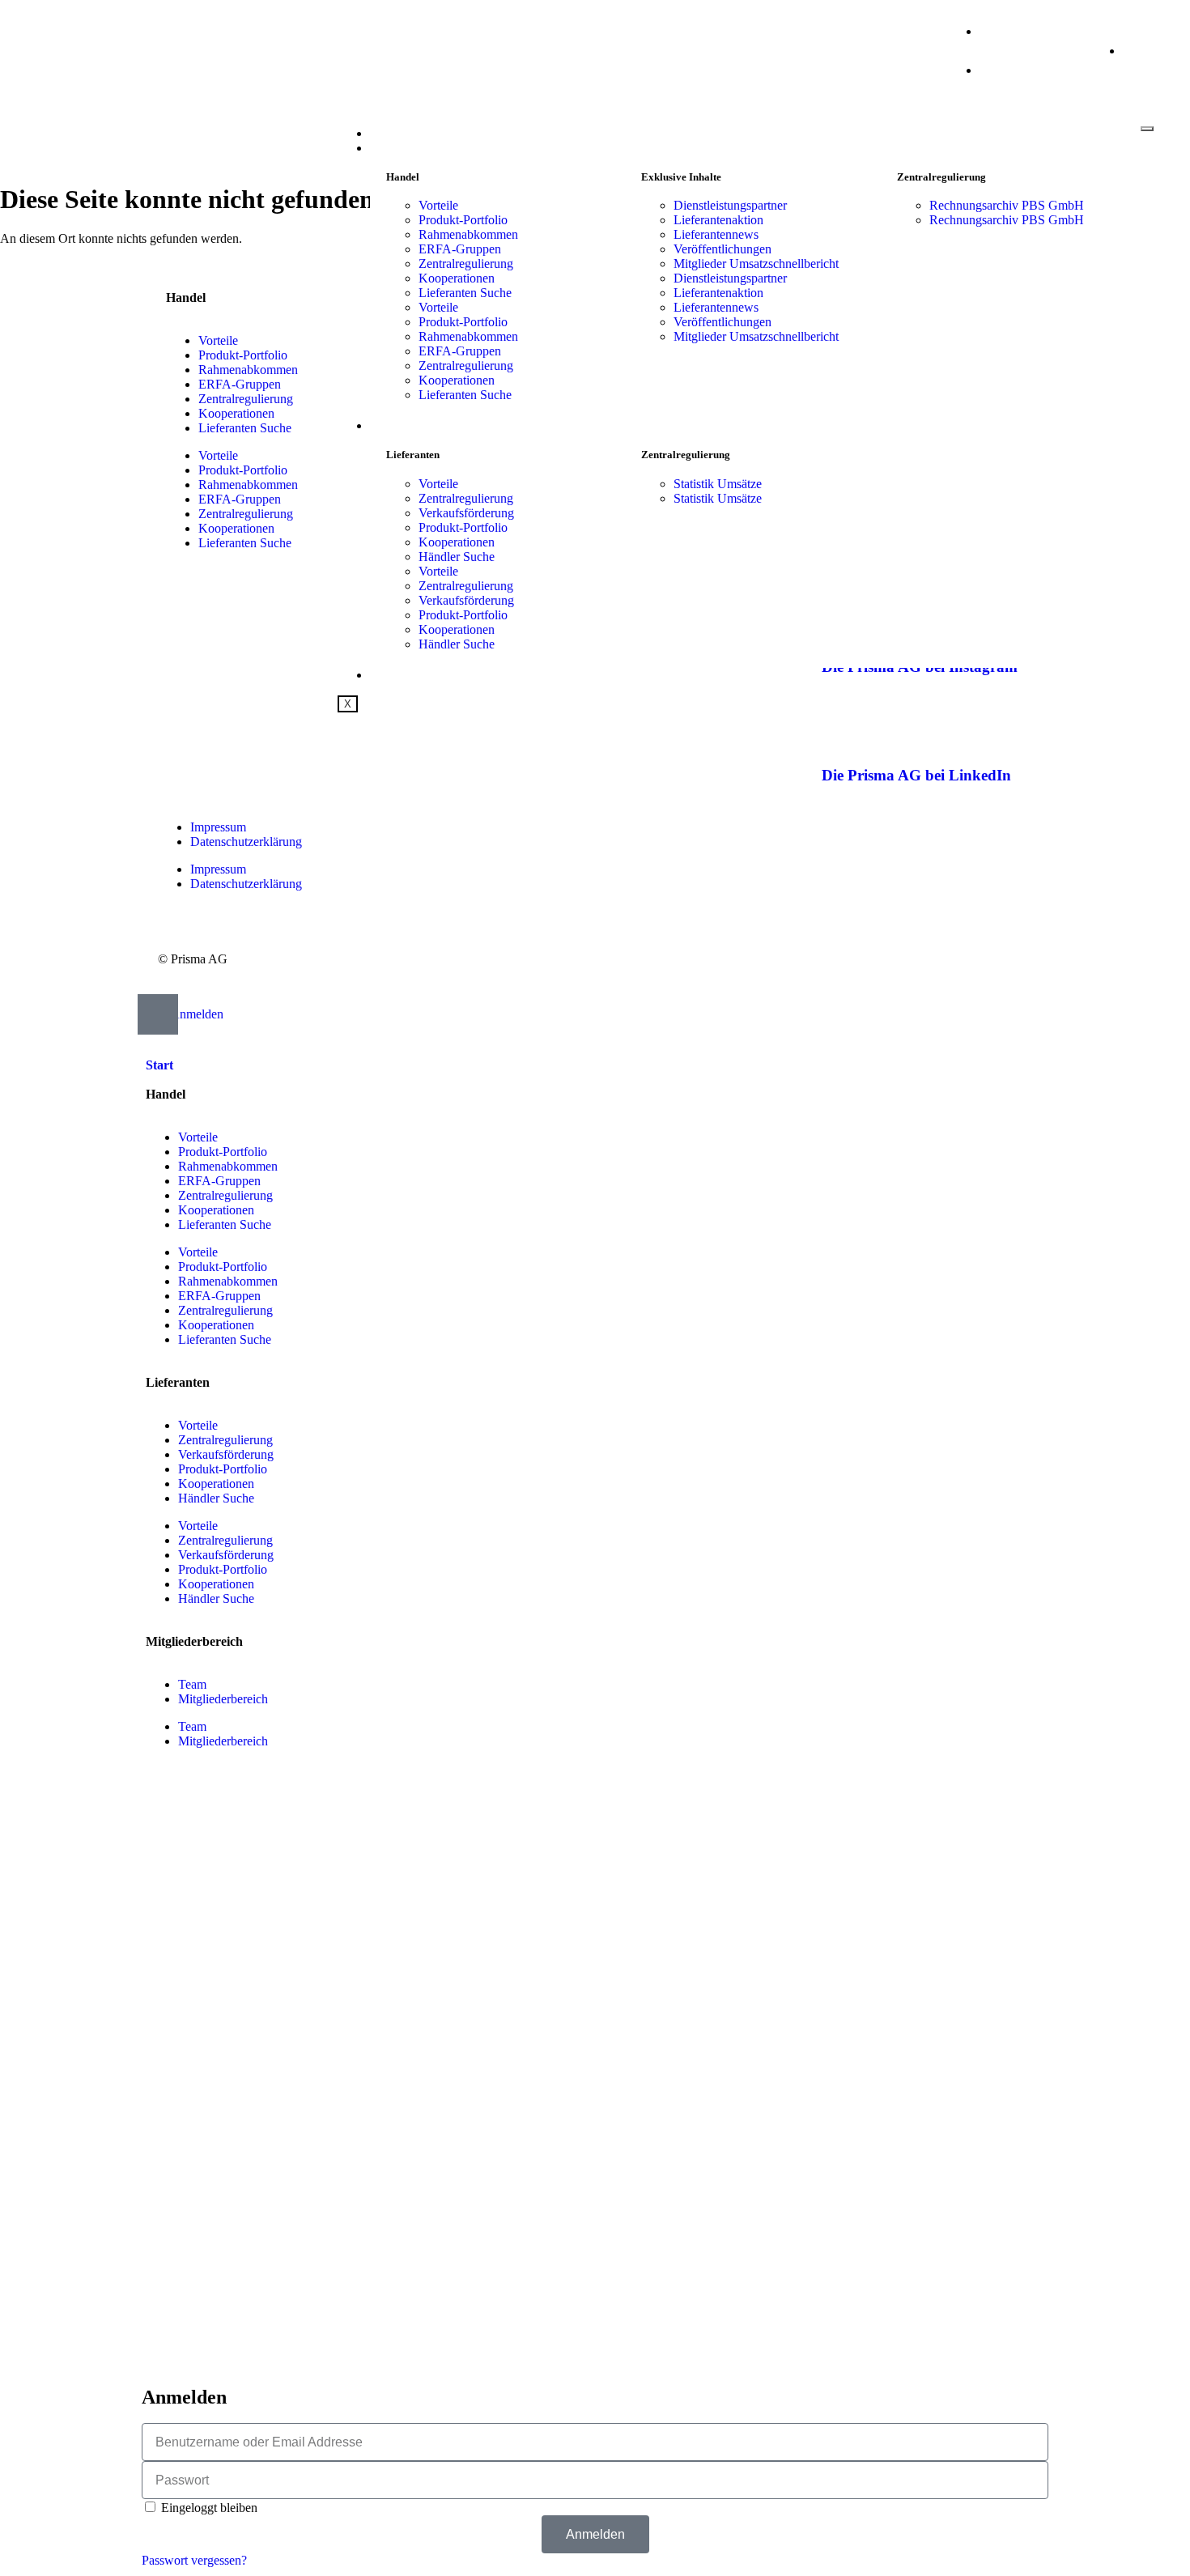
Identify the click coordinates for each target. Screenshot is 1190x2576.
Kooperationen (457, 278)
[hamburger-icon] (1147, 129)
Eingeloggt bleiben (208, 2508)
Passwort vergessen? (194, 2560)
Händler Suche (457, 557)
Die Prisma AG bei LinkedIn (916, 775)
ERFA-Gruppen (460, 249)
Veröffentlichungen (722, 249)
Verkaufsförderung (466, 513)
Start (388, 134)
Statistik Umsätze (718, 484)
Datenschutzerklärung (246, 842)
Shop (385, 675)
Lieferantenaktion (718, 220)
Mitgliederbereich (223, 1699)
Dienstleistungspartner (730, 205)
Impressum (218, 827)
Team (192, 1684)
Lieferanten (411, 426)
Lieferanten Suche (465, 293)
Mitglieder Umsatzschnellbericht (756, 264)
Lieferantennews (716, 234)
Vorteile (438, 205)
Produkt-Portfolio (463, 220)
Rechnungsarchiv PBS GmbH (1007, 205)
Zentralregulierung (466, 264)
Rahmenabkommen (468, 234)
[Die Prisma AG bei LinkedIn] (842, 728)
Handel (395, 148)
